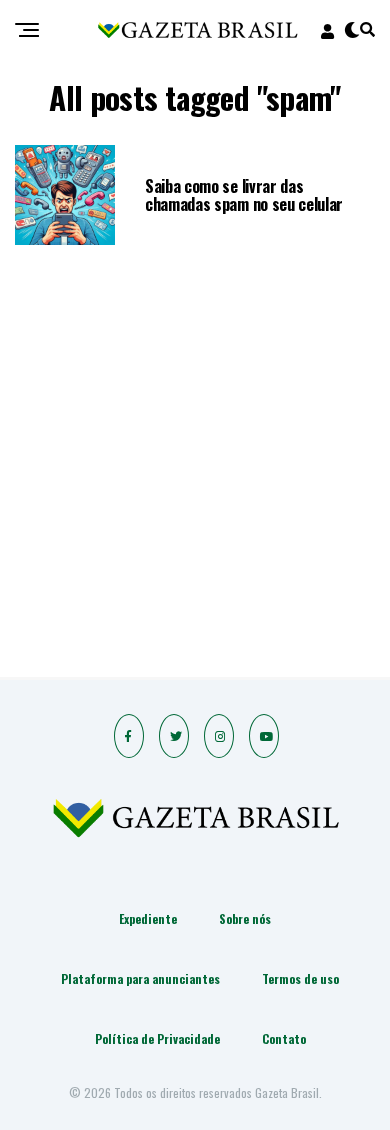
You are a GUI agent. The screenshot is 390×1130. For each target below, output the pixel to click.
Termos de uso (300, 978)
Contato (284, 1038)
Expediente (148, 918)
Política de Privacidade (157, 1038)
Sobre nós (245, 918)
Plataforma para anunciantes (140, 978)
